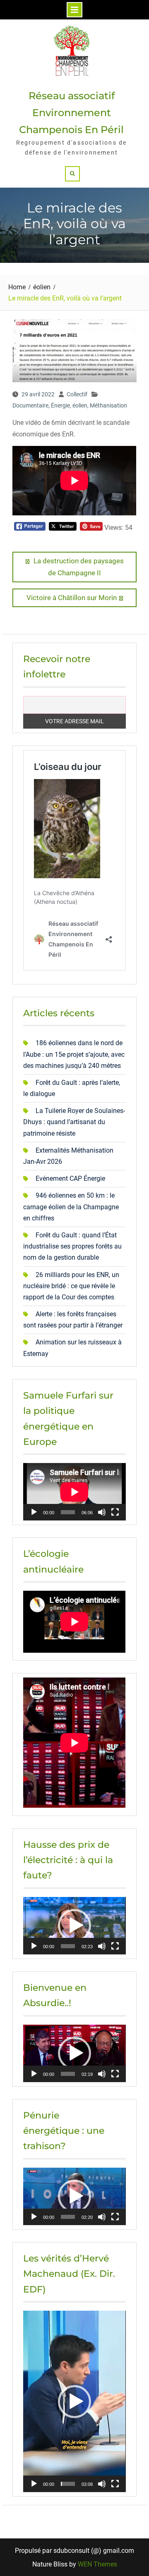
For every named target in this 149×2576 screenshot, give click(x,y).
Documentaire (30, 405)
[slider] (68, 1946)
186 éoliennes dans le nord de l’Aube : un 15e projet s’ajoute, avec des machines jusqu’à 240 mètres (74, 1054)
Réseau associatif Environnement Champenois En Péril (71, 113)
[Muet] (102, 1512)
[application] (74, 1492)
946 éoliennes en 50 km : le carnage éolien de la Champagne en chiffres (71, 1207)
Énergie (60, 405)
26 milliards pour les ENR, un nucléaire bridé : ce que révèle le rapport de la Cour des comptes (71, 1286)
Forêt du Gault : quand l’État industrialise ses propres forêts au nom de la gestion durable (72, 1246)
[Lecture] (34, 1512)
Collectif (77, 394)
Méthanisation (108, 405)
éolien (80, 405)
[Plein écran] (115, 1512)
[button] (74, 1925)
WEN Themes (97, 2564)
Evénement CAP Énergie (70, 1178)
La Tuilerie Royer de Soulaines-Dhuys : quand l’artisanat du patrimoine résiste (74, 1122)
